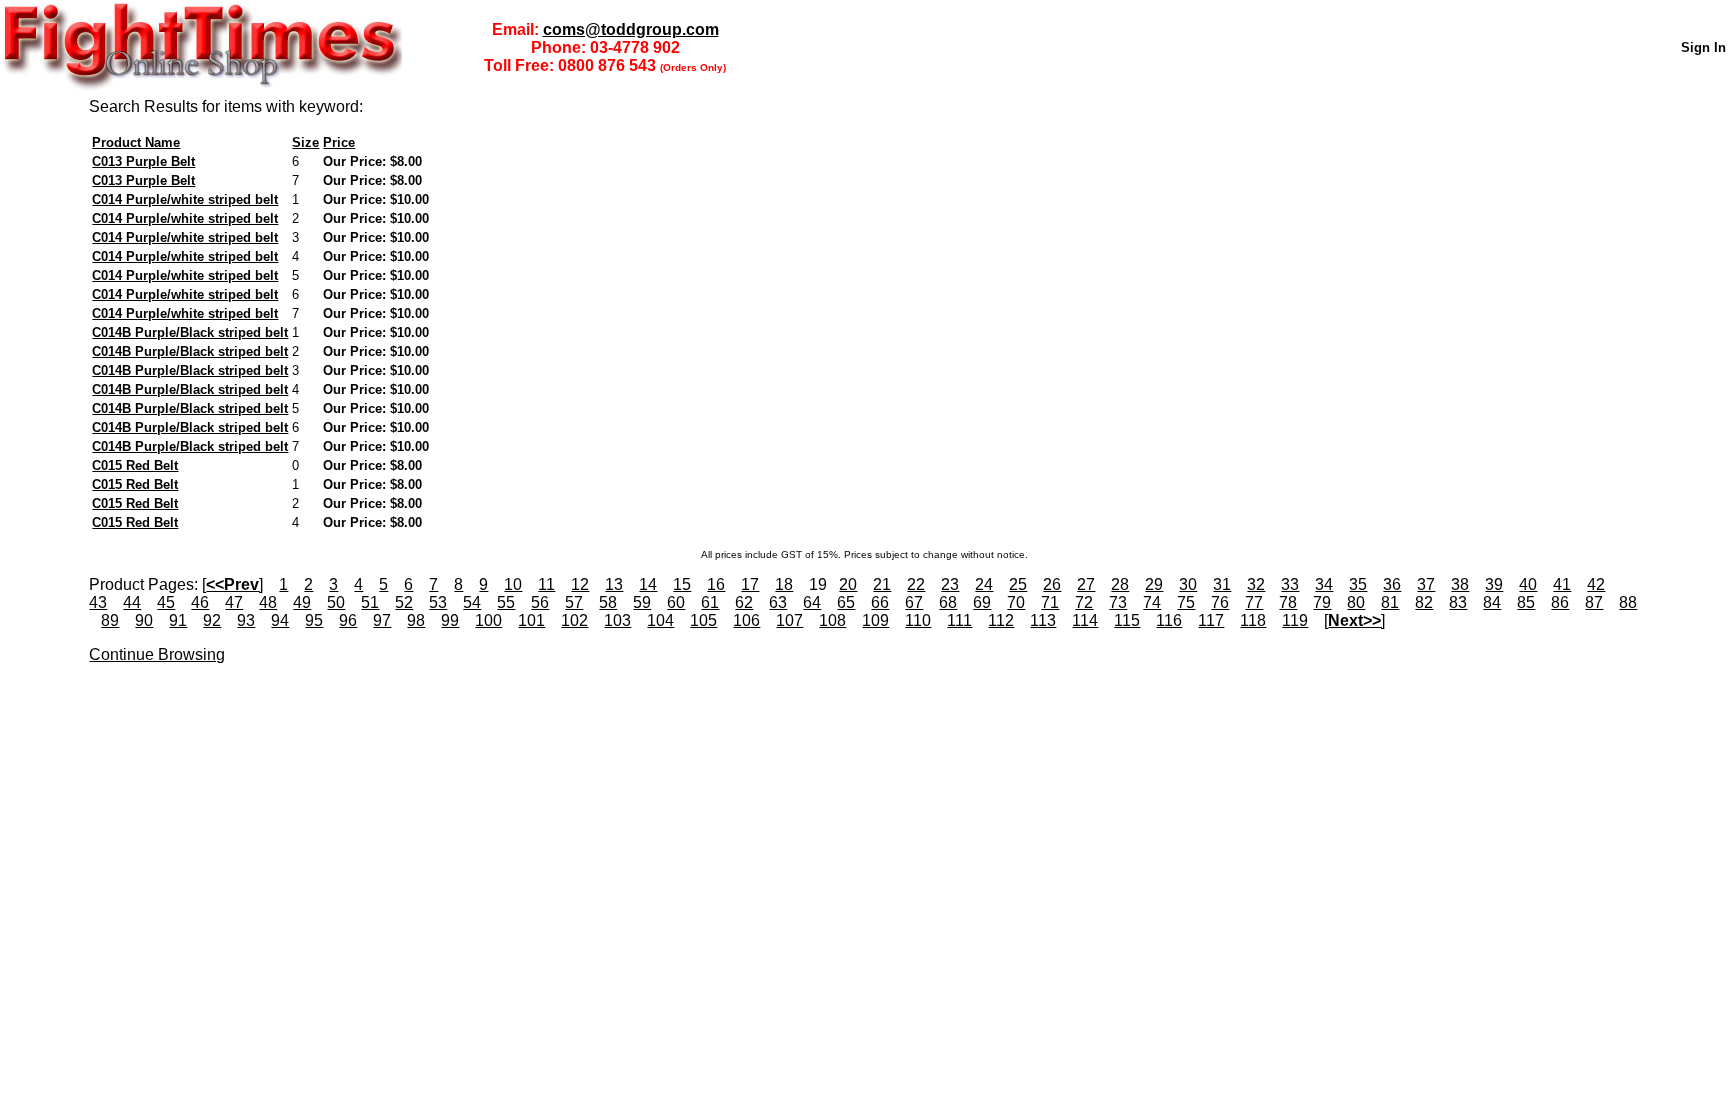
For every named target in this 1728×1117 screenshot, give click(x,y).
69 (982, 602)
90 (144, 620)
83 (1458, 602)
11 (546, 584)
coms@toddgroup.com (631, 29)
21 (882, 584)
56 (540, 602)
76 (1220, 602)
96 (348, 620)
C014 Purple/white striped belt (185, 199)
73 (1118, 602)
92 (212, 620)
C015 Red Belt (135, 465)
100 (488, 620)
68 (948, 602)
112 (1001, 620)
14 (648, 584)
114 (1085, 620)
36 (1392, 584)
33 (1290, 584)
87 (1594, 602)
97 (382, 620)
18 (784, 584)
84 (1492, 602)
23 (950, 584)
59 (642, 602)
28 (1120, 584)
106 (746, 620)
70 (1016, 602)
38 (1460, 584)
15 (682, 584)
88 (1628, 602)
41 (1562, 584)
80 (1356, 602)
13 (614, 584)
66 (880, 602)
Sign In (1703, 47)
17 (750, 584)
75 (1186, 602)
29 (1154, 584)
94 (280, 620)
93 (246, 620)
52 (404, 602)
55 (506, 602)
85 (1526, 602)
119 (1295, 620)
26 (1052, 584)
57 (574, 602)
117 (1211, 620)
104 (660, 620)
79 (1322, 602)
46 (200, 602)
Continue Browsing (157, 654)
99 (450, 620)
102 (574, 620)
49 (302, 602)
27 (1086, 584)
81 (1390, 602)
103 (617, 620)
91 (178, 620)
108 (832, 620)
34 (1324, 584)
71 (1050, 602)
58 (608, 602)
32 (1256, 584)
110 (918, 620)
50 (336, 602)
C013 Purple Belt (143, 161)
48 (268, 602)
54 (472, 602)
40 (1528, 584)
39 (1494, 584)
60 (676, 602)
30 (1188, 584)
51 (370, 602)
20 (848, 584)
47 (234, 602)
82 (1424, 602)
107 (789, 620)
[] (232, 584)
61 (710, 602)
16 (716, 584)
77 (1254, 602)
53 (438, 602)
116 (1169, 620)
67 (914, 602)
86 (1560, 602)
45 (166, 602)
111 (959, 620)
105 (703, 620)
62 (744, 602)
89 (110, 620)
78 (1288, 602)
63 (778, 602)
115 (1127, 620)
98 (416, 620)
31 (1222, 584)
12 (580, 584)
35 (1358, 584)
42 (1596, 584)
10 (513, 584)
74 (1152, 602)
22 (916, 584)
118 (1253, 620)
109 (875, 620)
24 (984, 584)
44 (132, 602)
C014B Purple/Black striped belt (190, 332)
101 (531, 620)
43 (98, 602)
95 (314, 620)
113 (1043, 620)
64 (812, 602)
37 (1426, 584)
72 (1084, 602)
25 (1018, 584)
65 (846, 602)
